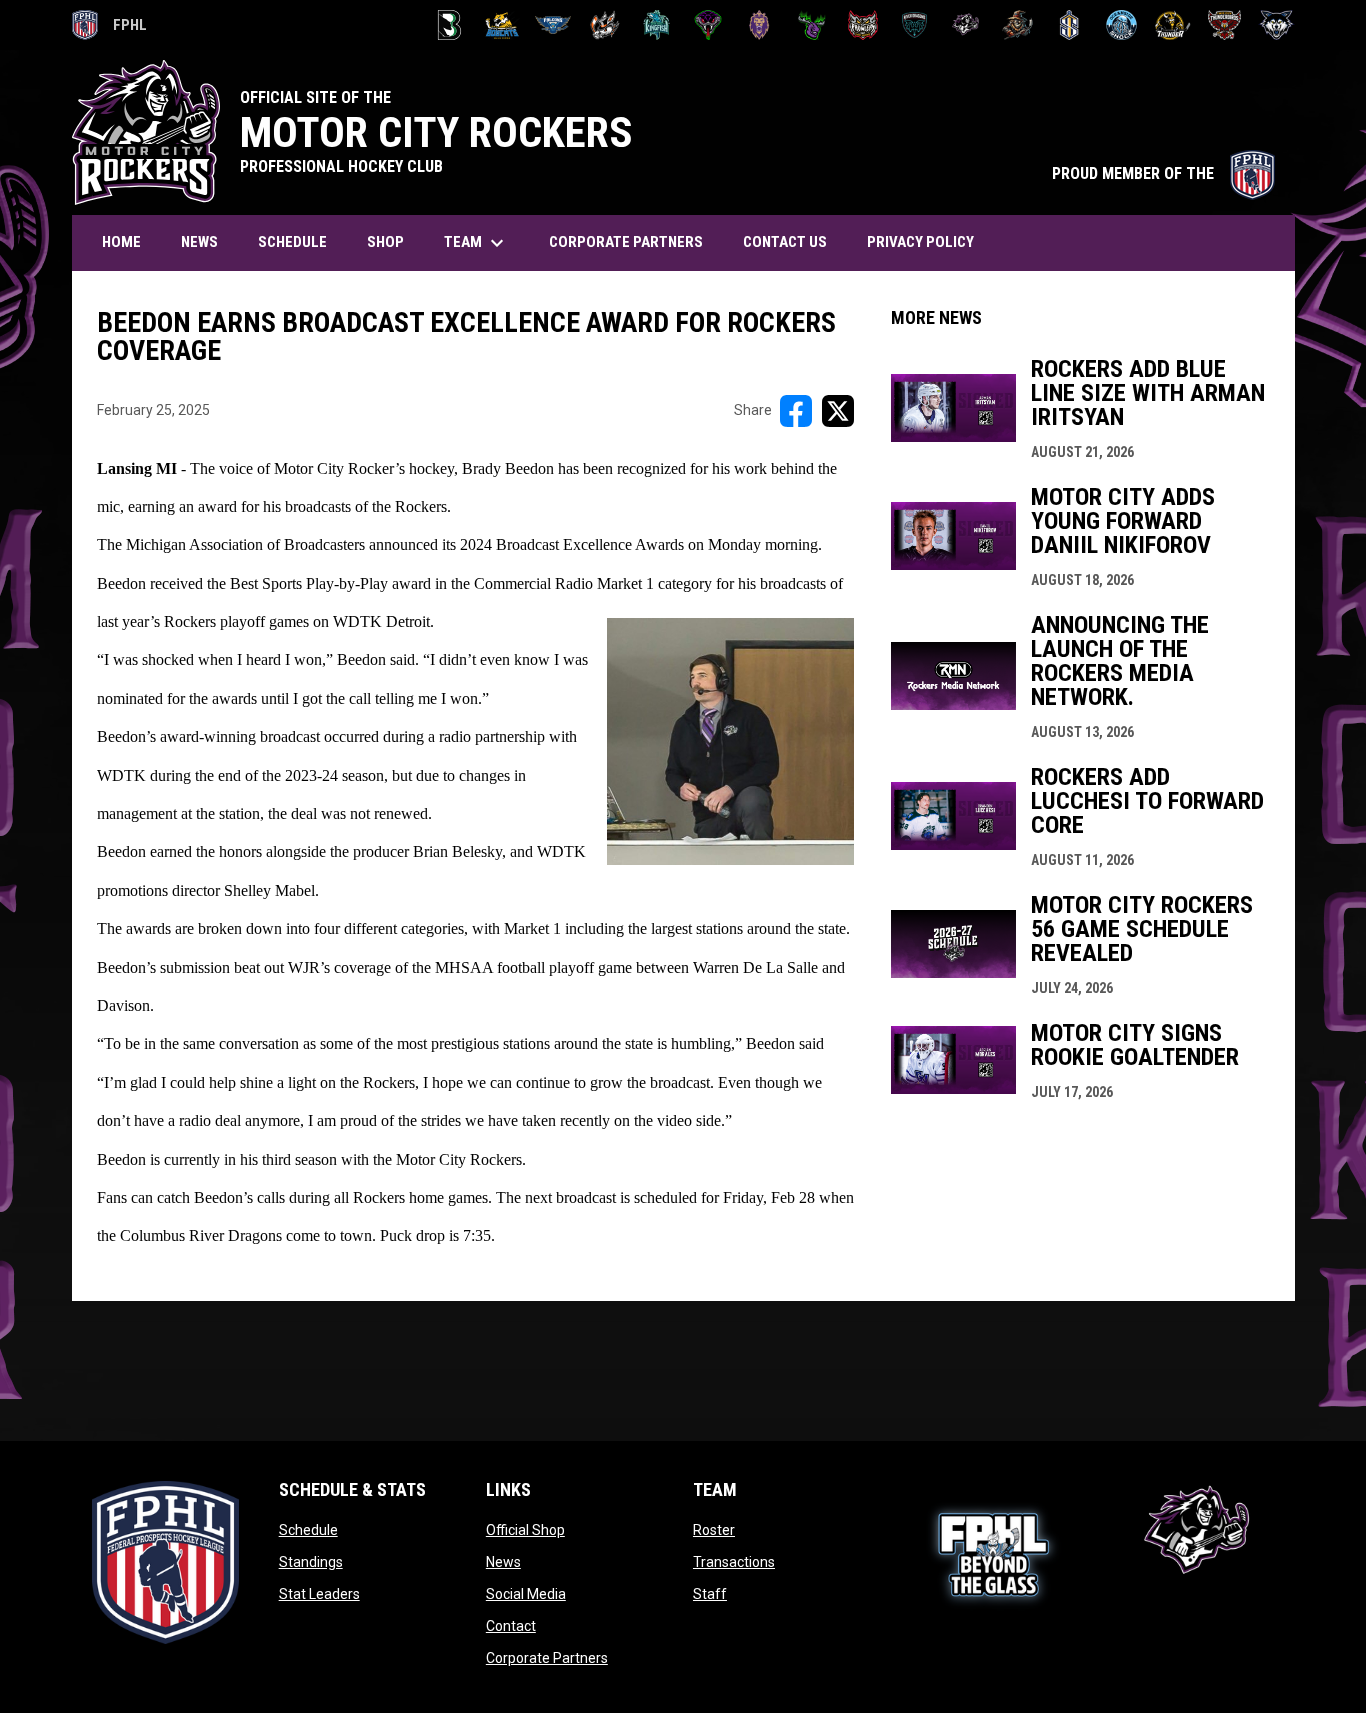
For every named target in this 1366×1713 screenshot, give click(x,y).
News (503, 1562)
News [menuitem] (199, 242)
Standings (311, 1562)
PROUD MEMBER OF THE (1163, 173)
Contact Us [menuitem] (785, 242)
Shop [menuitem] (385, 242)
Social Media (526, 1594)
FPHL (110, 28)
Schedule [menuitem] (292, 242)
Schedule (308, 1530)
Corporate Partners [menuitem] (626, 242)
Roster (714, 1530)
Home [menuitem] (121, 242)
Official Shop (525, 1530)
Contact (511, 1626)
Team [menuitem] (476, 243)
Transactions (734, 1562)
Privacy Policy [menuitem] (920, 242)
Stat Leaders (319, 1594)
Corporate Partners (547, 1658)
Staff (710, 1594)
